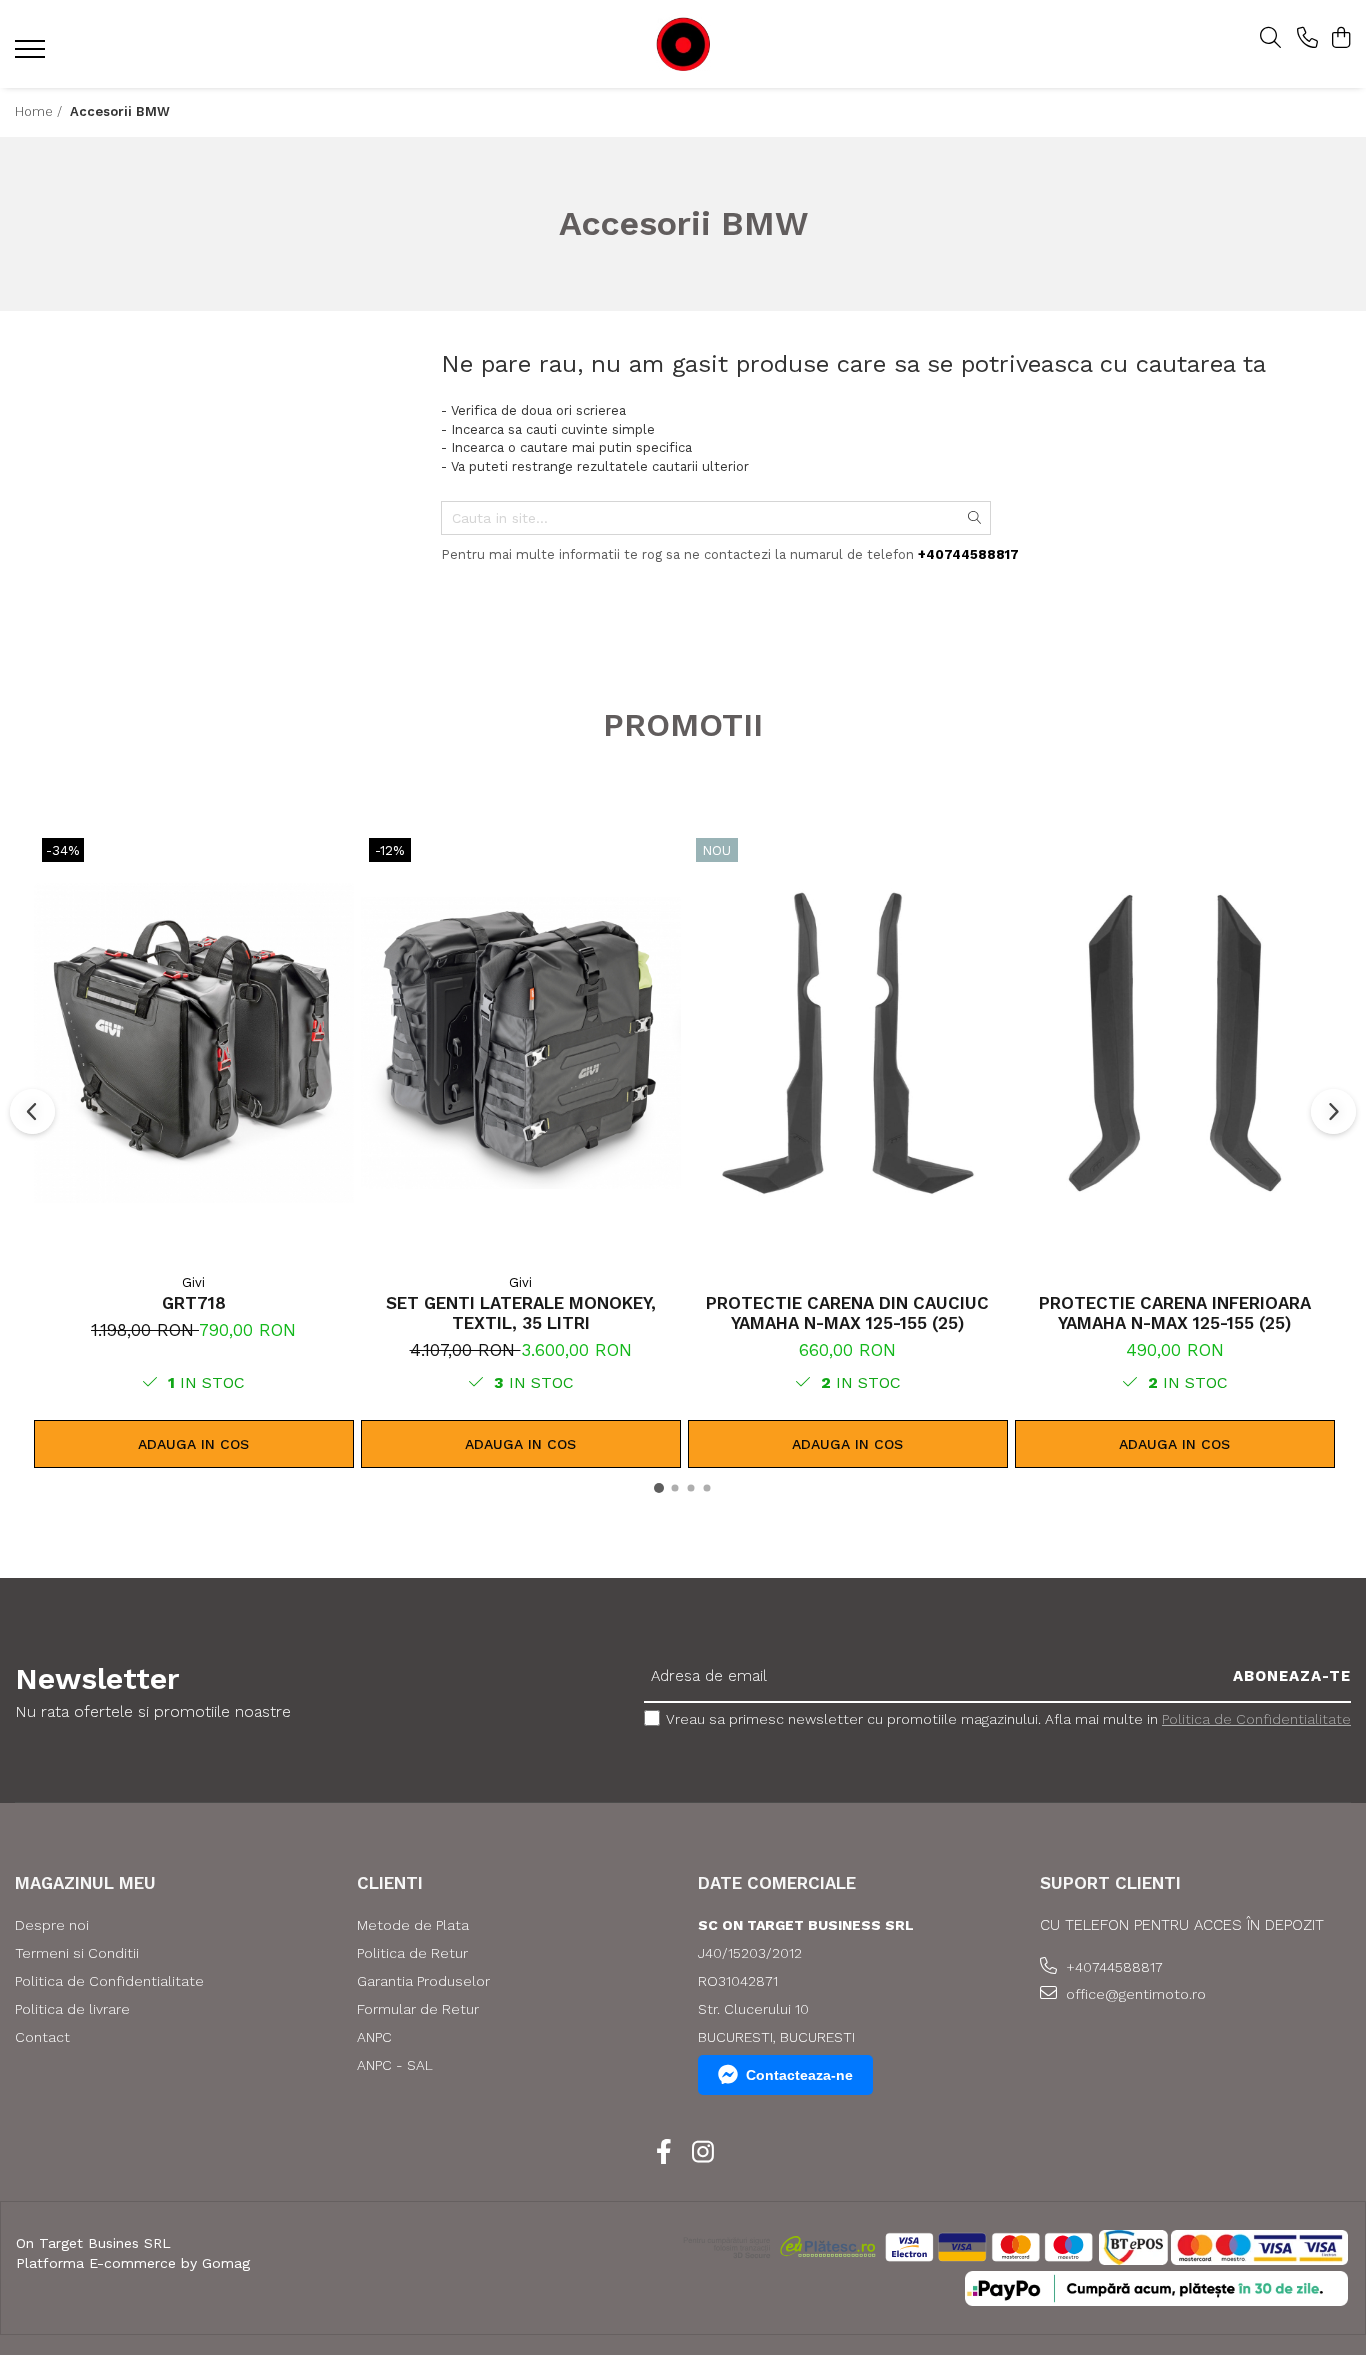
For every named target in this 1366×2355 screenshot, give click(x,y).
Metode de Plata (413, 1925)
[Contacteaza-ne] (1307, 39)
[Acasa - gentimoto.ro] (682, 44)
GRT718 (194, 1303)
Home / (40, 111)
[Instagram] (702, 2153)
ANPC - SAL (395, 2065)
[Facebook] (663, 2153)
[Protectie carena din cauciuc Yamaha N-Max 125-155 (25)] (848, 1043)
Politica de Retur (412, 1953)
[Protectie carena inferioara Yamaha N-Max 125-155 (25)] (1175, 1043)
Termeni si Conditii (77, 1953)
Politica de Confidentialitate (1256, 1719)
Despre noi (52, 1925)
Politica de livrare (72, 2009)
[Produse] (32, 55)
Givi (193, 1282)
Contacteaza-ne (799, 2075)
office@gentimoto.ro (1134, 1994)
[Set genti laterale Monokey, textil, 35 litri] (521, 1043)
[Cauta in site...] (1270, 39)
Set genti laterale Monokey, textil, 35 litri (521, 1313)
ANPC (374, 2037)
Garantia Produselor (423, 1981)
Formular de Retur (418, 2009)
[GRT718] (194, 1043)
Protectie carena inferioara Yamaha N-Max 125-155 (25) (1175, 1313)
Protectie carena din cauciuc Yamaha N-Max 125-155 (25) (847, 1313)
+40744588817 (1112, 1967)
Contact (42, 2037)
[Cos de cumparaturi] (1340, 39)
